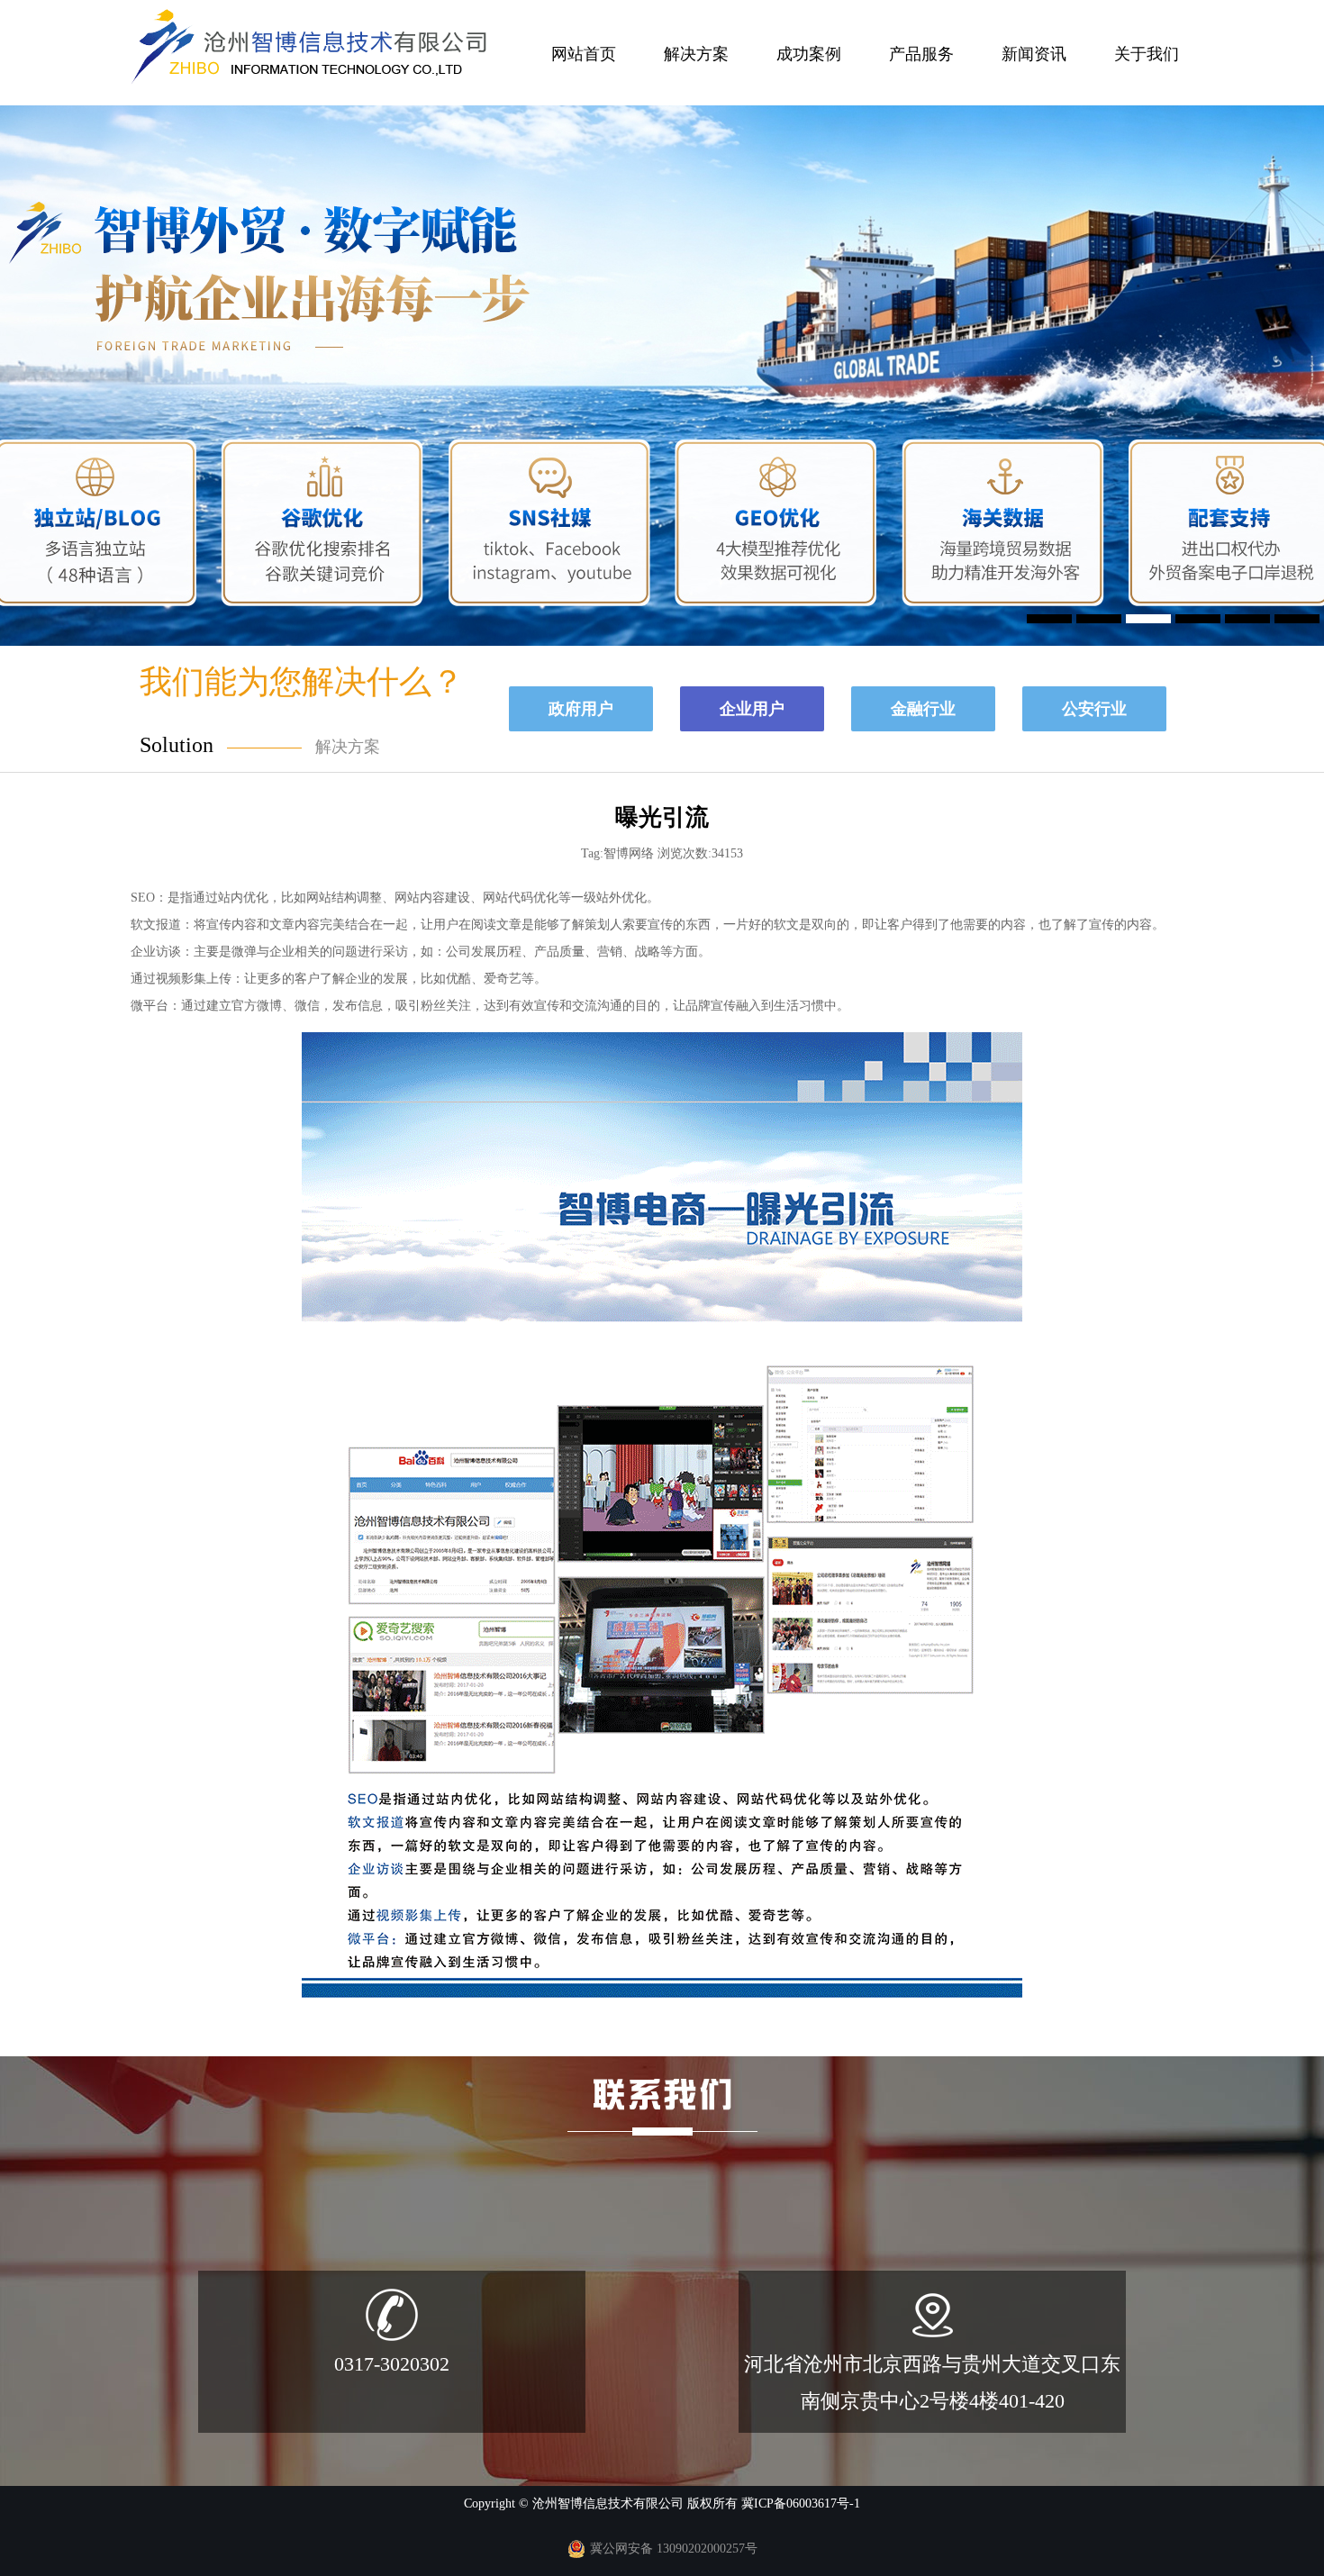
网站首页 (584, 54)
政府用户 (581, 709)
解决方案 (696, 54)
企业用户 (752, 709)
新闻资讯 (1034, 54)
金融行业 (923, 709)
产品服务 (921, 54)
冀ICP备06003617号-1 (801, 2503)
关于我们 (1147, 54)
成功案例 (809, 54)
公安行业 (1094, 709)
